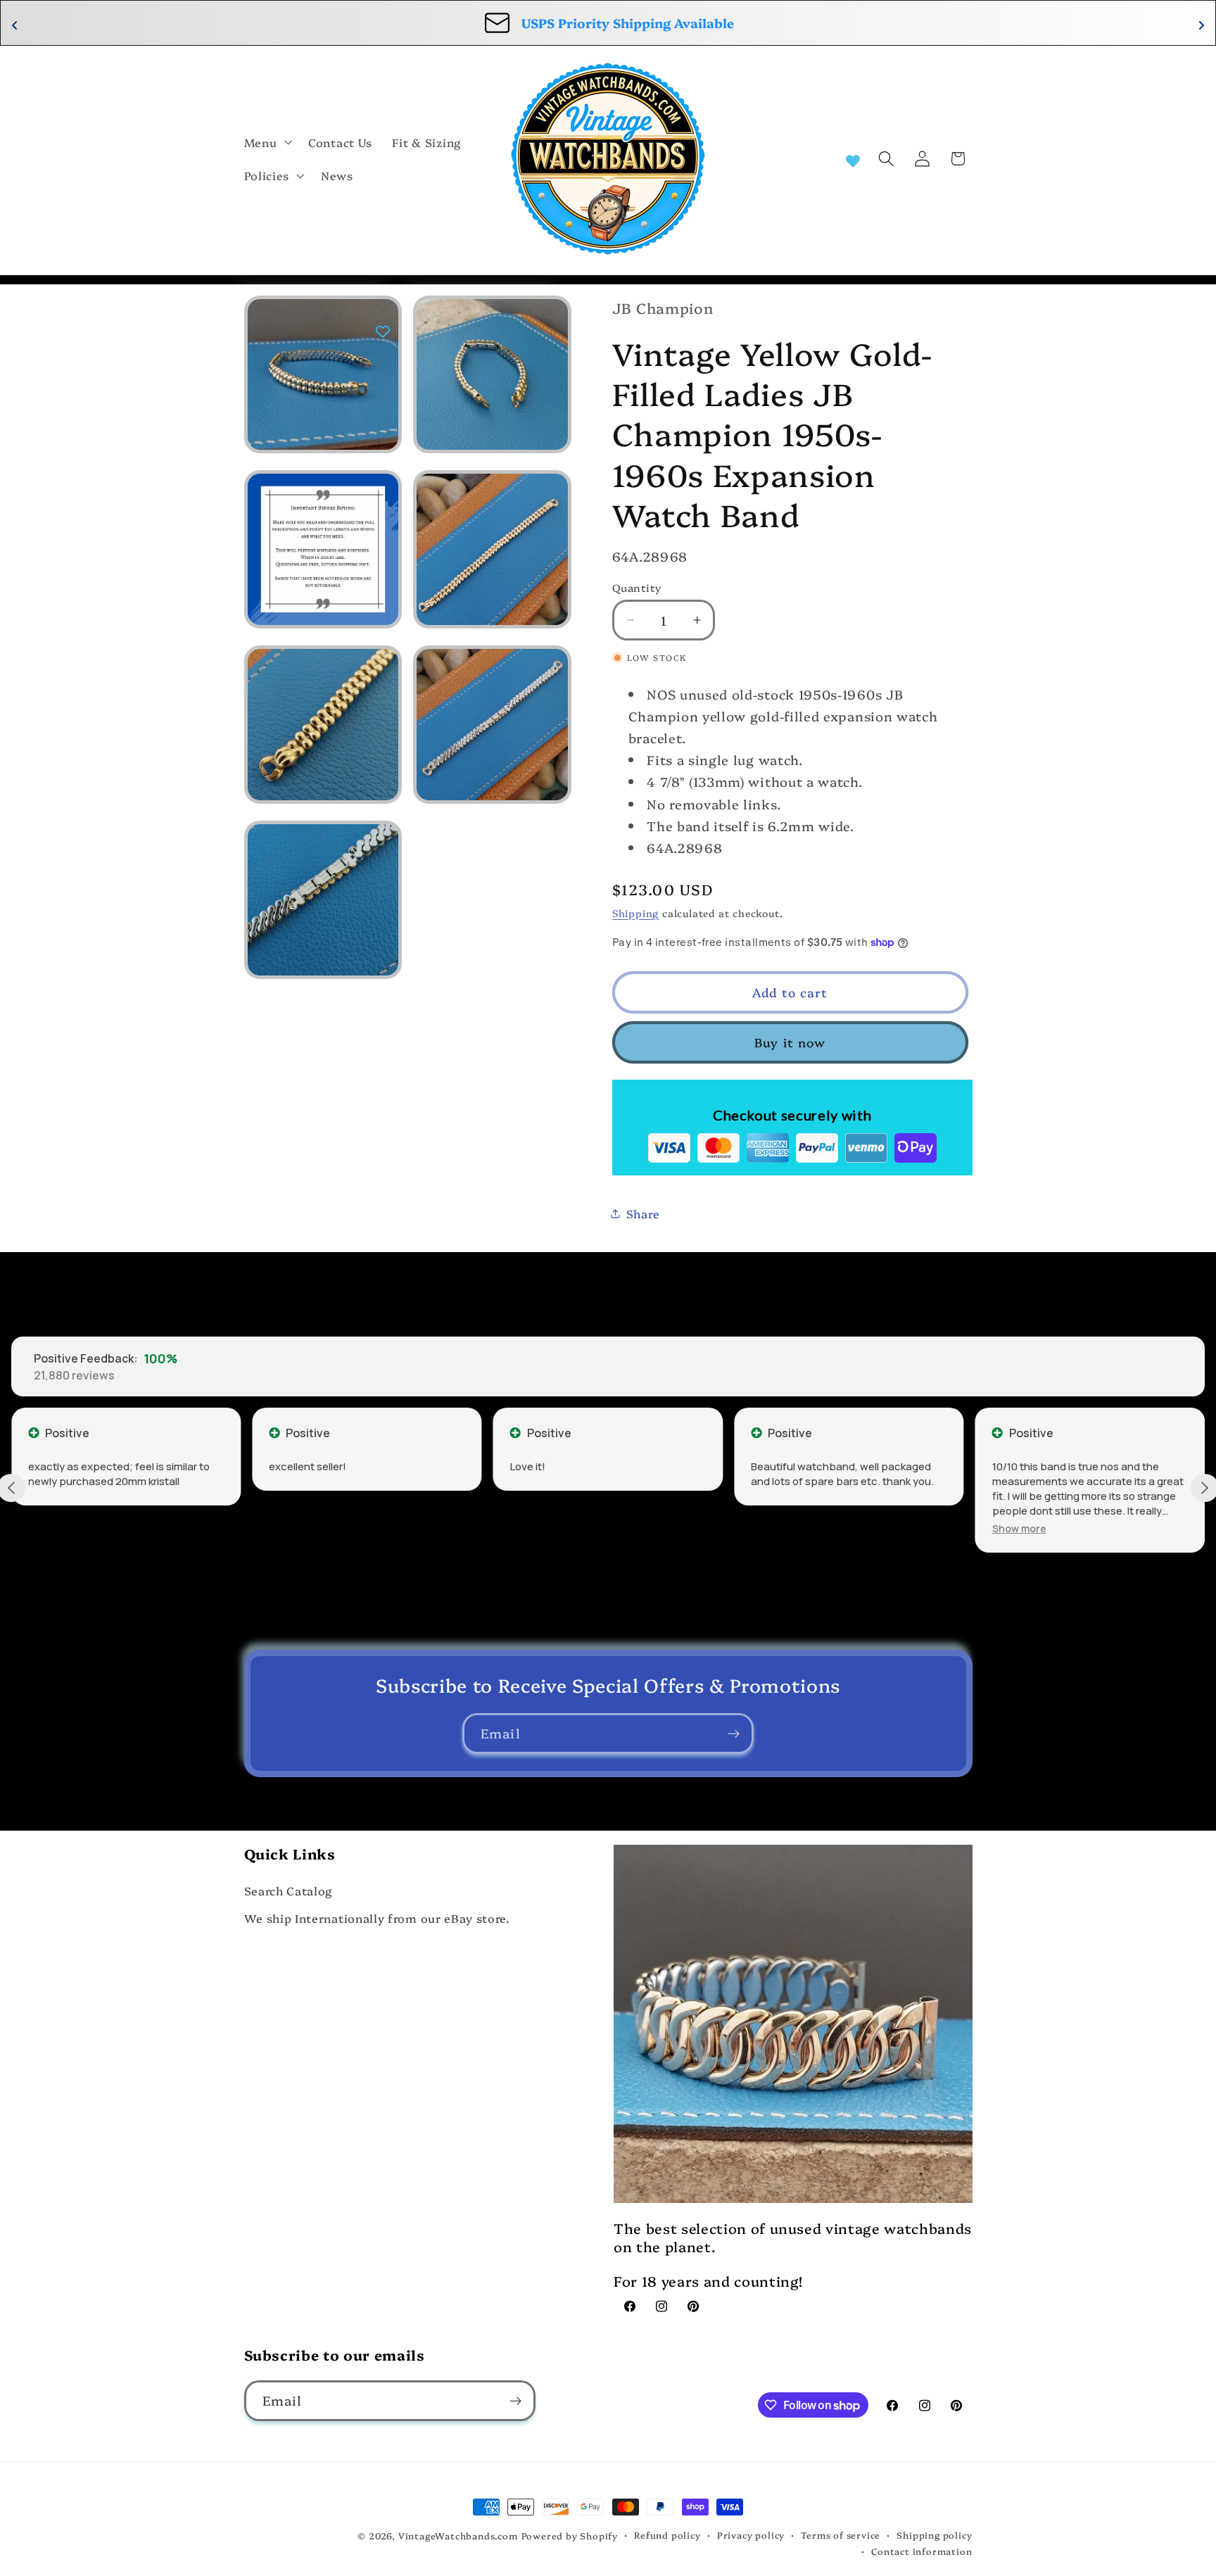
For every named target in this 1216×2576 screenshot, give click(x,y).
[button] (267, 142)
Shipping (635, 913)
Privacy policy (751, 2535)
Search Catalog (289, 1890)
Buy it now (790, 1042)
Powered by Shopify (570, 2536)
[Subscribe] (734, 1734)
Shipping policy (934, 2535)
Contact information (921, 2551)
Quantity (637, 587)
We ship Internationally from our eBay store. (377, 1918)
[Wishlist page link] (853, 159)
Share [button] (643, 1213)
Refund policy (667, 2535)
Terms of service (841, 2535)
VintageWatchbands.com (458, 2536)
